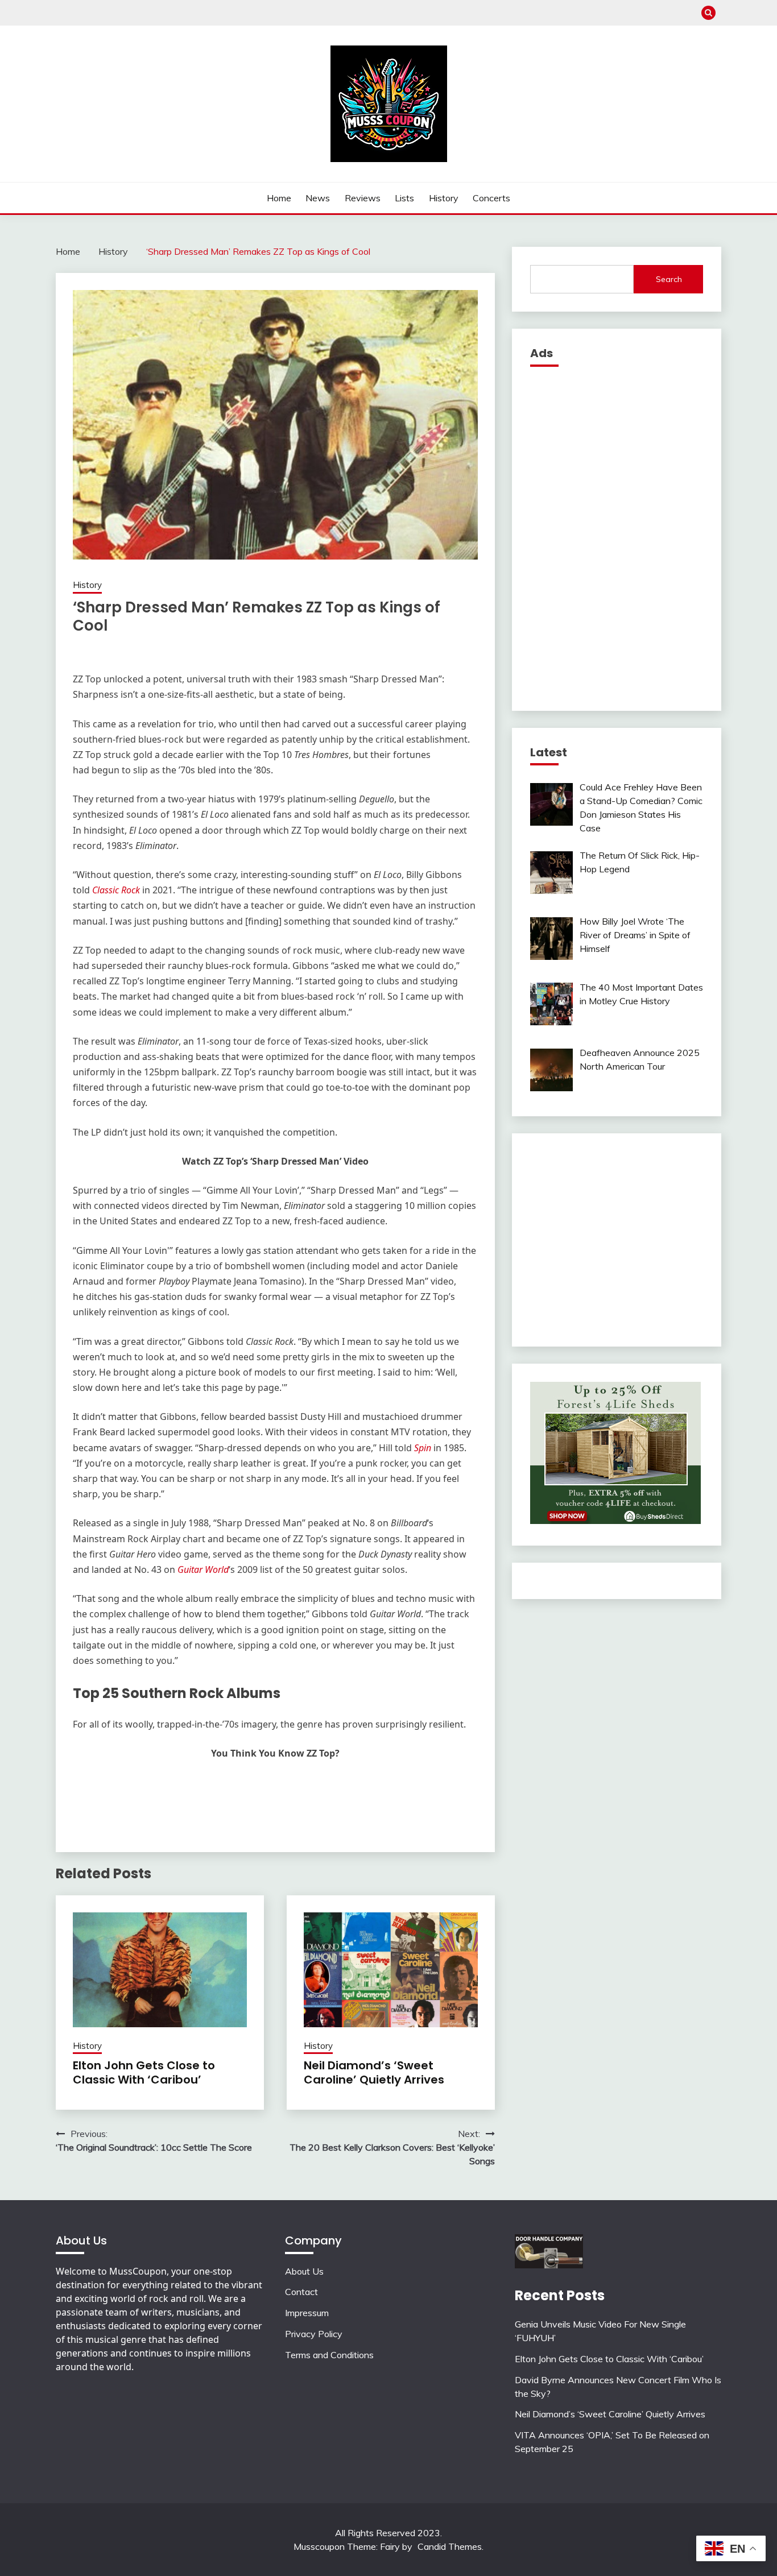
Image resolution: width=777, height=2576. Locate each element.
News (318, 198)
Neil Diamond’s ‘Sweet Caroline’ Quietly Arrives (374, 2072)
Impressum (307, 2313)
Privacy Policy (314, 2334)
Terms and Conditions (329, 2355)
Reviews (363, 198)
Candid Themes (450, 2546)
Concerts (491, 198)
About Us (304, 2271)
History (444, 198)
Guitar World (203, 1569)
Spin (423, 1448)
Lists (404, 198)
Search (669, 279)
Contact (301, 2292)
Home (279, 198)
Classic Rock (116, 890)
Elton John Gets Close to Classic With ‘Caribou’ (144, 2072)
